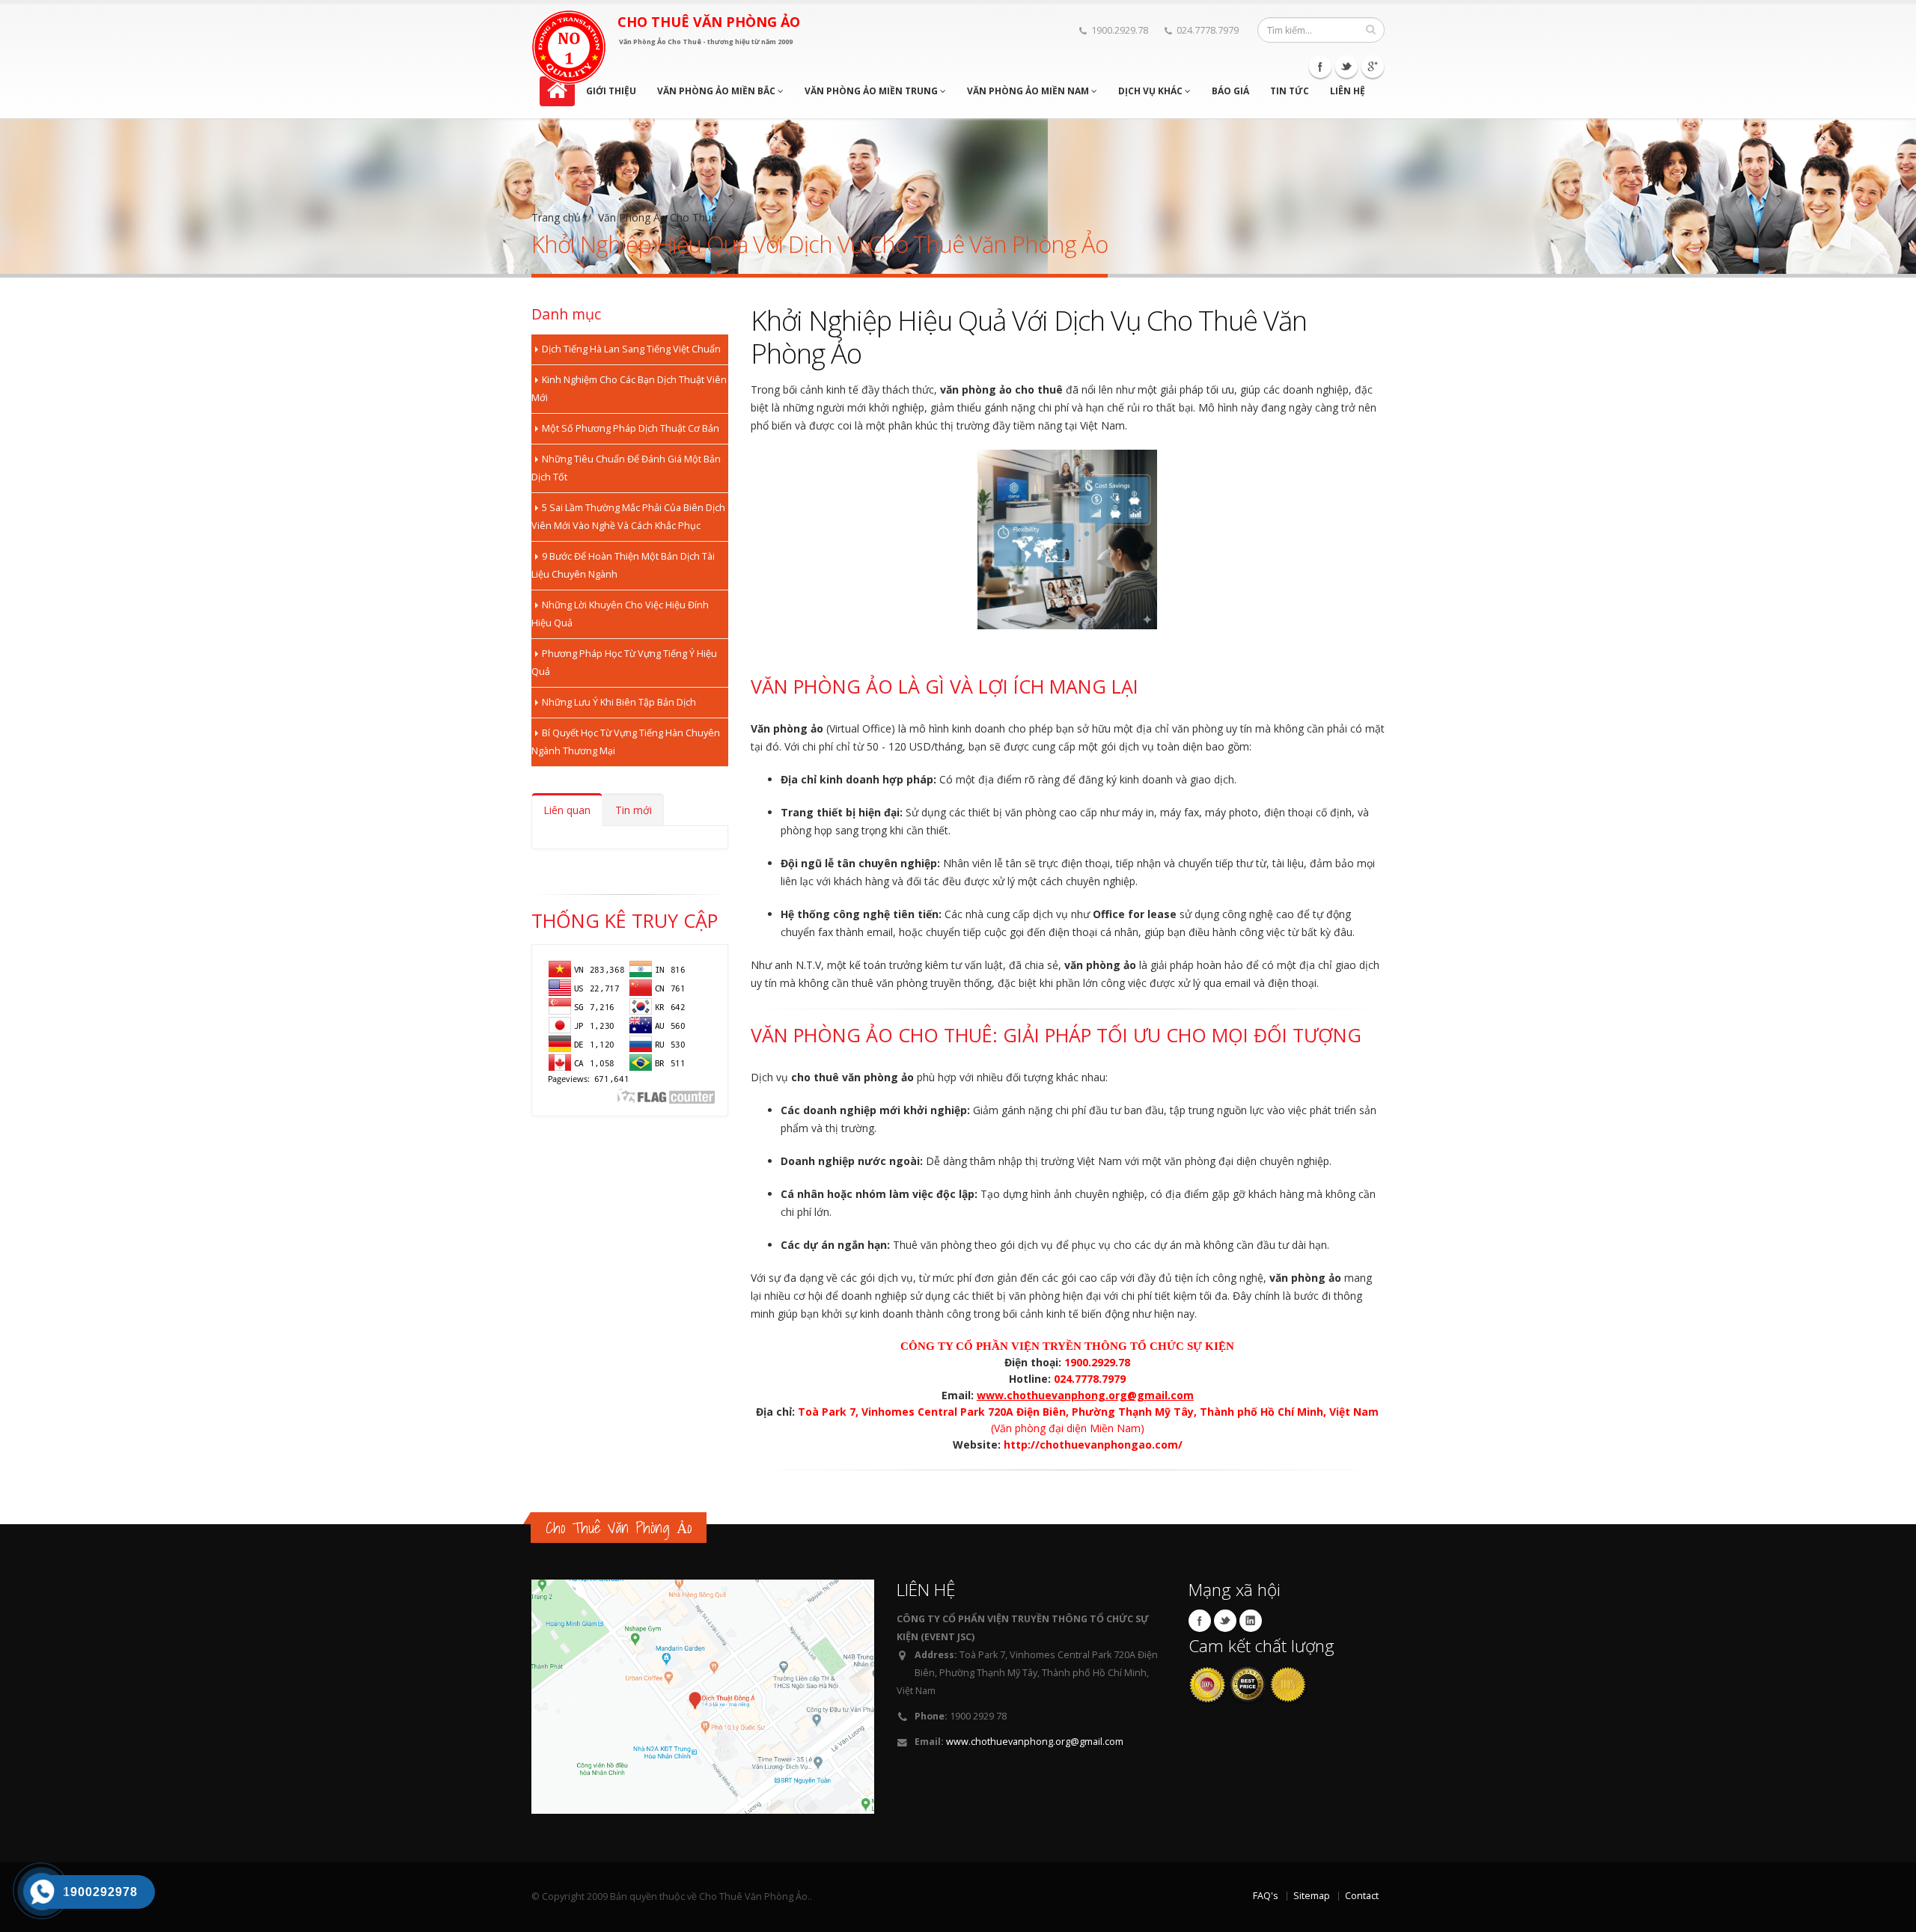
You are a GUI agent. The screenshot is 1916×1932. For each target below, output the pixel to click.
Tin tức (1290, 91)
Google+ (1373, 67)
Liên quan (567, 810)
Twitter (1346, 67)
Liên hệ (1348, 91)
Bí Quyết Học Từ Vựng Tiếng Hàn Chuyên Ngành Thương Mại (626, 742)
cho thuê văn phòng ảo (852, 1077)
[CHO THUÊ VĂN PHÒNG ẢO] (569, 47)
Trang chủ (556, 217)
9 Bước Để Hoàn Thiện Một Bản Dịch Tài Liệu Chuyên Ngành (623, 565)
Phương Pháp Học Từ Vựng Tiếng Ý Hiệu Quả (624, 663)
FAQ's (1266, 1896)
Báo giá (1230, 91)
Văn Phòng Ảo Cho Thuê (658, 217)
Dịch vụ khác (1151, 91)
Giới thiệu (611, 91)
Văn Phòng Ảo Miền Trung (872, 91)
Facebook (1320, 67)
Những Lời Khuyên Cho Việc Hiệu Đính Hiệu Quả (620, 614)
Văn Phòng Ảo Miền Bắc (717, 91)
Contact (1362, 1896)
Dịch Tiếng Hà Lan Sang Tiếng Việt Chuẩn (631, 349)
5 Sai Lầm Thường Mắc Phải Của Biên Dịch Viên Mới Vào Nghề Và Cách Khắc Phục (628, 517)
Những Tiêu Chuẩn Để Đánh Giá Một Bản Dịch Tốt (626, 468)
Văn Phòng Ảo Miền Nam (1029, 91)
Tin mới (634, 810)
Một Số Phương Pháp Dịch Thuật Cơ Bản (631, 428)
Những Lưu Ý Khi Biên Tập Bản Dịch (619, 702)
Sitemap (1312, 1896)
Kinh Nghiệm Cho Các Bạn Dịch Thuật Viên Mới (629, 389)
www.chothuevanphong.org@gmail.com (1035, 1742)
